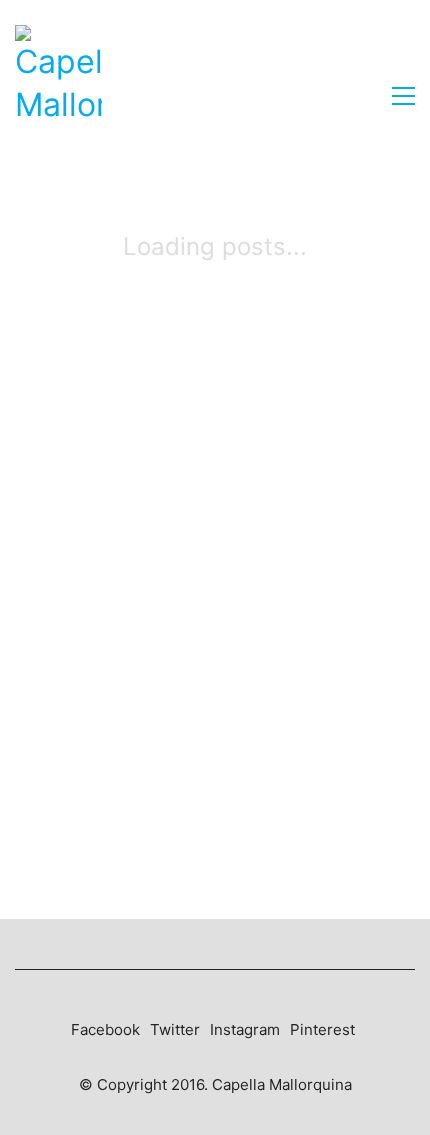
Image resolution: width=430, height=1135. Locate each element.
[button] (403, 96)
